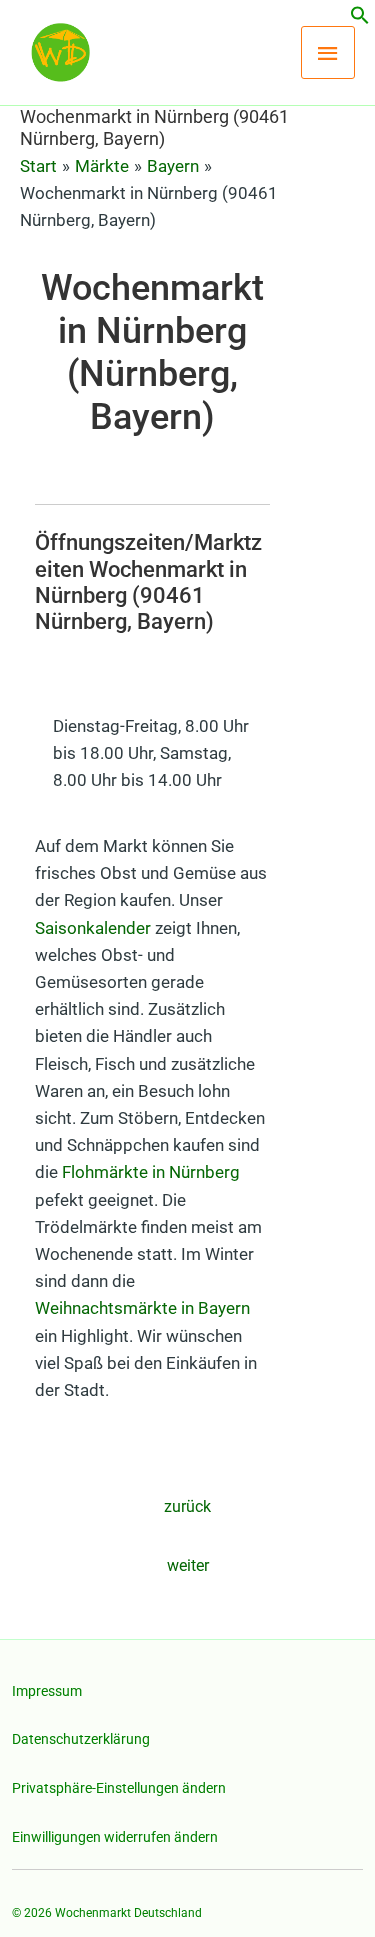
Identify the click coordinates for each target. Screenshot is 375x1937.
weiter (188, 1565)
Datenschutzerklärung (81, 1739)
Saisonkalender (93, 928)
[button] (360, 19)
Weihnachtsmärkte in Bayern (142, 1308)
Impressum (47, 1691)
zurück (187, 1506)
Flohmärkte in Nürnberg (151, 1172)
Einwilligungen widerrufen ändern (115, 1837)
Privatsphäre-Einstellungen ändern (119, 1788)
